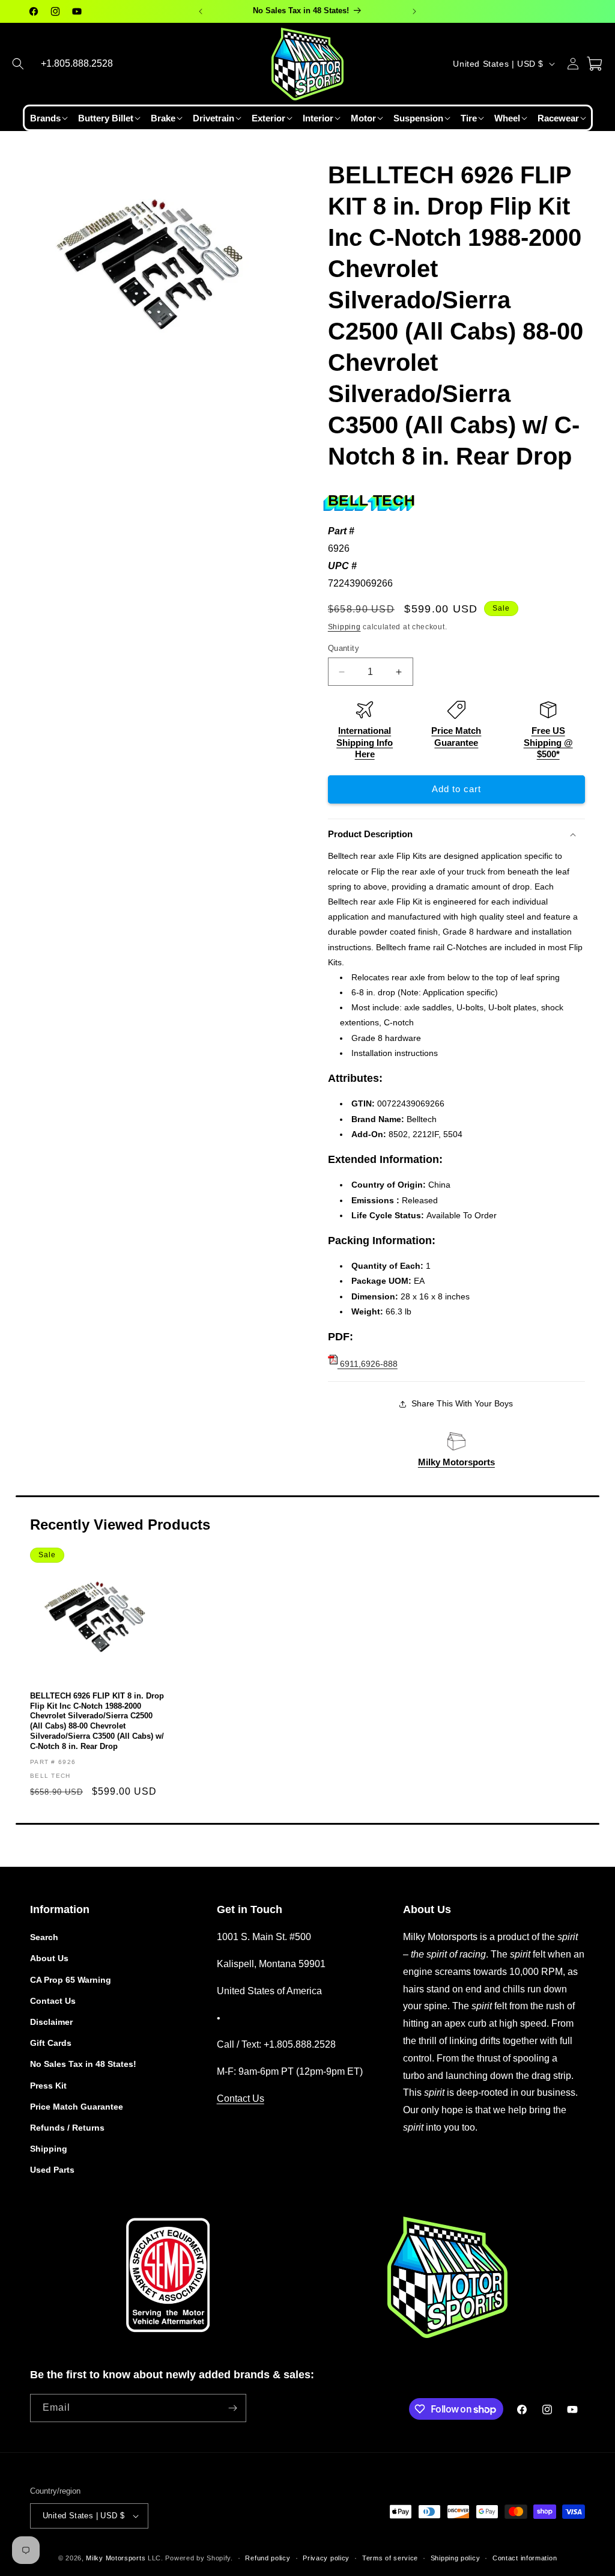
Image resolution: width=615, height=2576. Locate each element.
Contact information (525, 2558)
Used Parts (52, 2170)
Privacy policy (326, 2558)
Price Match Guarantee (77, 2107)
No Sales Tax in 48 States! (83, 2064)
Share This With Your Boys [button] (462, 1403)
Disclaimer (51, 2022)
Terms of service (390, 2558)
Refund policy (268, 2558)
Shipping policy (456, 2558)
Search (44, 1937)
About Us (49, 1958)
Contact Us (53, 2001)
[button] (18, 64)
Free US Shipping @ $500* (548, 742)
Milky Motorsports (456, 1462)
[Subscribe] (232, 2408)
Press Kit (48, 2086)
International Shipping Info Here (365, 742)
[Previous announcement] (201, 11)
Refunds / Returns (67, 2128)
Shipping (344, 627)
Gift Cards (51, 2043)
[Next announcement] (414, 11)
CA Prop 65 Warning (71, 1980)
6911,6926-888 (368, 1364)
